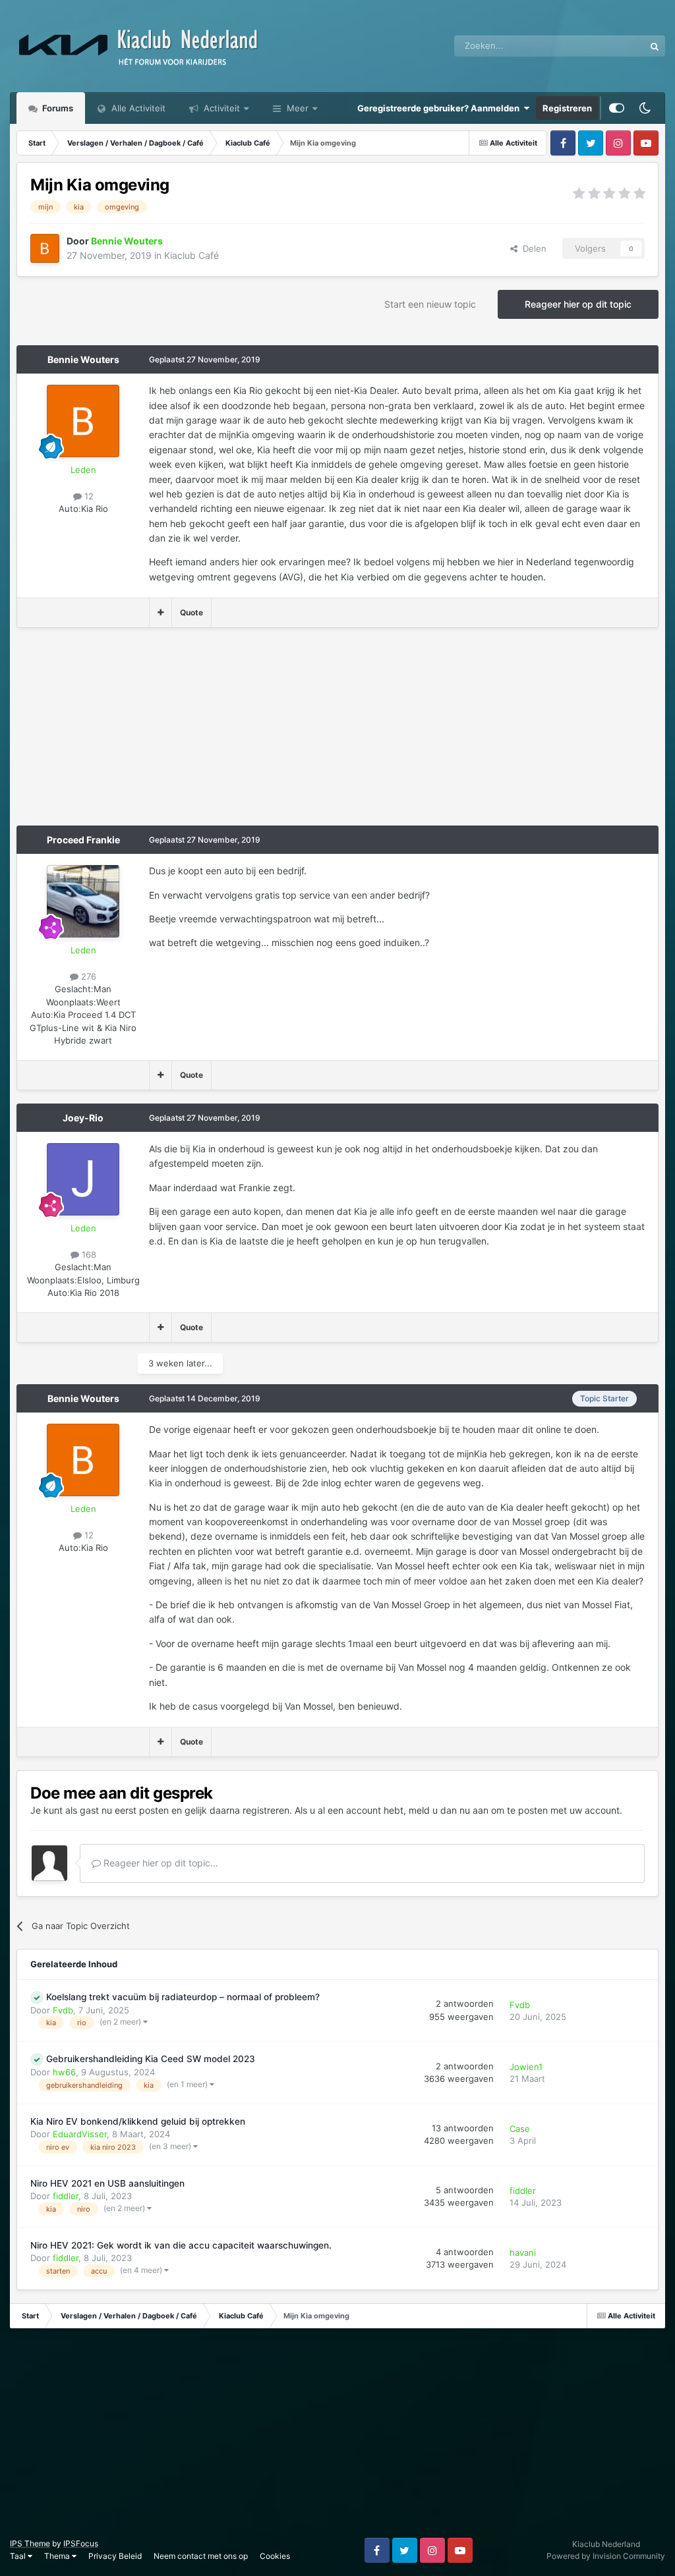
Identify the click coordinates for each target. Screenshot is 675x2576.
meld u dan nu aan (449, 1810)
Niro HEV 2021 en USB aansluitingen (107, 2183)
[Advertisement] (171, 733)
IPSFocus (81, 2543)
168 (88, 1254)
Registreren (567, 108)
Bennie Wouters (83, 359)
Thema (58, 2556)
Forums (57, 108)
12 (88, 496)
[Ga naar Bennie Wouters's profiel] (45, 248)
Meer (298, 108)
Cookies (275, 2556)
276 (87, 976)
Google (613, 46)
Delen (532, 248)
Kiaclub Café (191, 255)
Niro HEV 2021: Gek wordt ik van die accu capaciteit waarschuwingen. (181, 2245)
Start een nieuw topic (430, 304)
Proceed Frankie (83, 840)
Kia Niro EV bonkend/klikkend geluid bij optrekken (138, 2121)
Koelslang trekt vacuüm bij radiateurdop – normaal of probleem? (183, 1997)
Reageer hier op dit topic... (160, 1863)
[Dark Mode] (645, 108)
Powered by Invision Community (606, 2556)
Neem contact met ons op (201, 2556)
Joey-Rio (83, 1118)
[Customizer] (617, 108)
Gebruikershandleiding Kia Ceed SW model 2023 (151, 2059)
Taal (19, 2556)
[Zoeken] (655, 46)
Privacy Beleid (115, 2556)
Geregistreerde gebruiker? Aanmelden (440, 108)
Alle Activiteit (137, 108)
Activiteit (220, 108)
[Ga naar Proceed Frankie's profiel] (83, 901)
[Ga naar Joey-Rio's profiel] (83, 1179)
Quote (191, 612)
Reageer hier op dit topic (578, 304)
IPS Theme (30, 2543)
